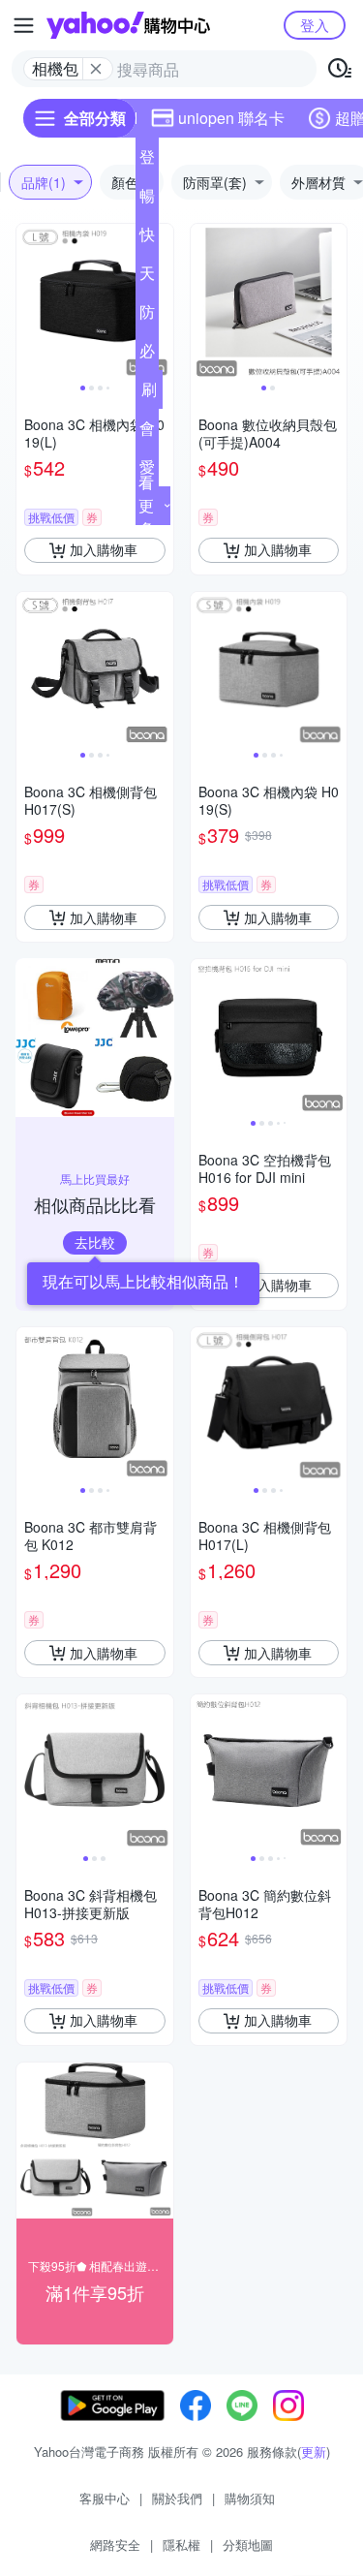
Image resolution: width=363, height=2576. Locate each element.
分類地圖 (248, 2545)
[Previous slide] (29, 302)
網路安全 (115, 2545)
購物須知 (250, 2498)
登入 (315, 25)
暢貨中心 (147, 200)
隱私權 (181, 2545)
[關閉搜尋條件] (96, 69)
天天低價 (147, 277)
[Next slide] (161, 302)
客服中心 (105, 2498)
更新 (314, 2452)
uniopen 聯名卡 (231, 118)
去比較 (95, 1242)
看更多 (146, 505)
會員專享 (147, 432)
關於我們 (177, 2498)
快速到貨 (147, 238)
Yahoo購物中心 (128, 25)
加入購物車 (104, 549)
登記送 (147, 161)
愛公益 (147, 471)
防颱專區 (147, 316)
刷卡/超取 (149, 393)
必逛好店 (147, 355)
